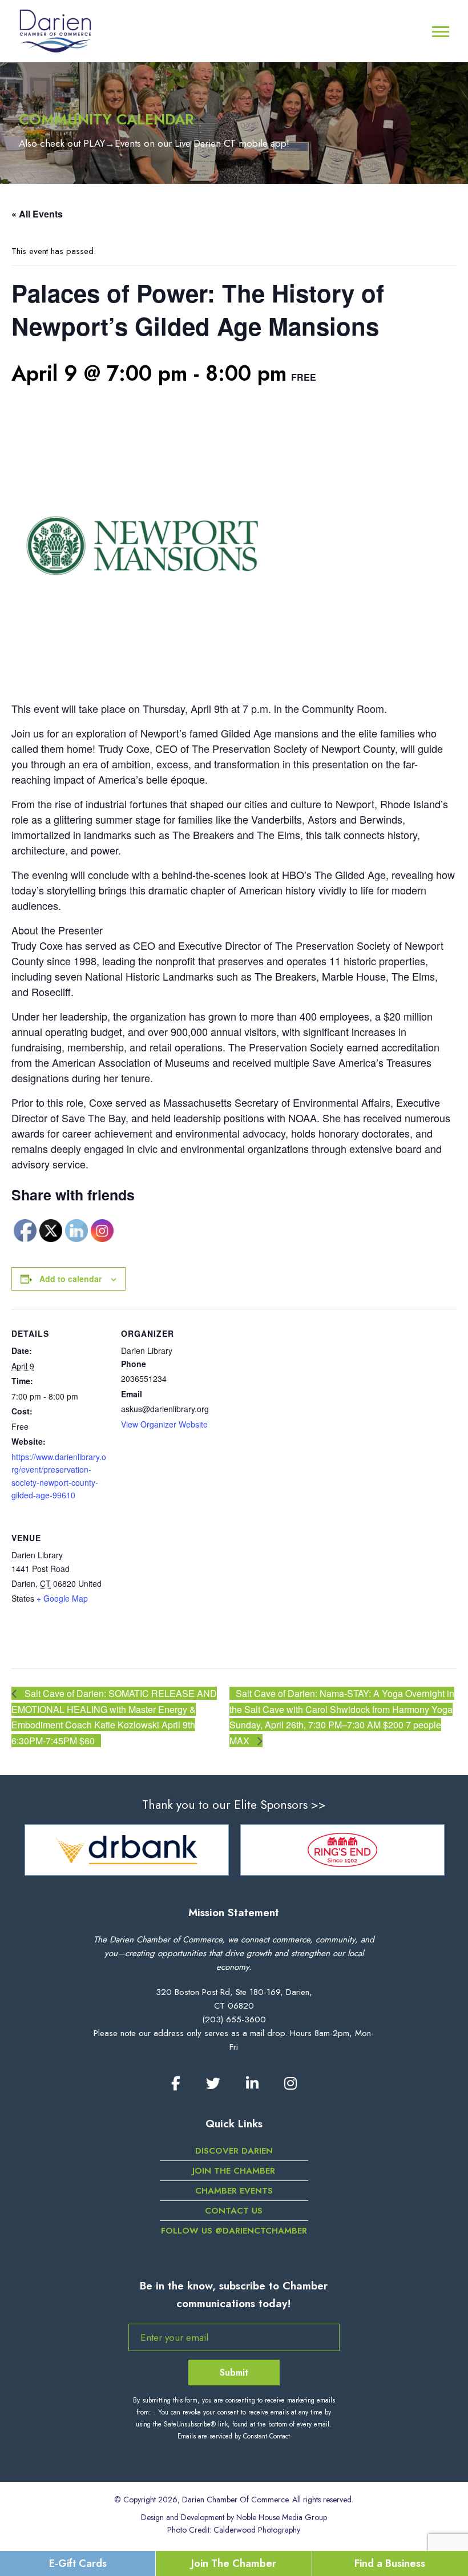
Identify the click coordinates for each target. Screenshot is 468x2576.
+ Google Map (62, 1598)
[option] (183, 1850)
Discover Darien (234, 2151)
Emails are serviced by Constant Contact (234, 2436)
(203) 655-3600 (234, 2019)
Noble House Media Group (282, 2517)
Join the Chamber (234, 2171)
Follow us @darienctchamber (234, 2231)
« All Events (37, 214)
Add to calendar (70, 1279)
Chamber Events (234, 2191)
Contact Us (234, 2211)
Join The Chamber (234, 2563)
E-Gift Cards (78, 2563)
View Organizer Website (164, 1424)
